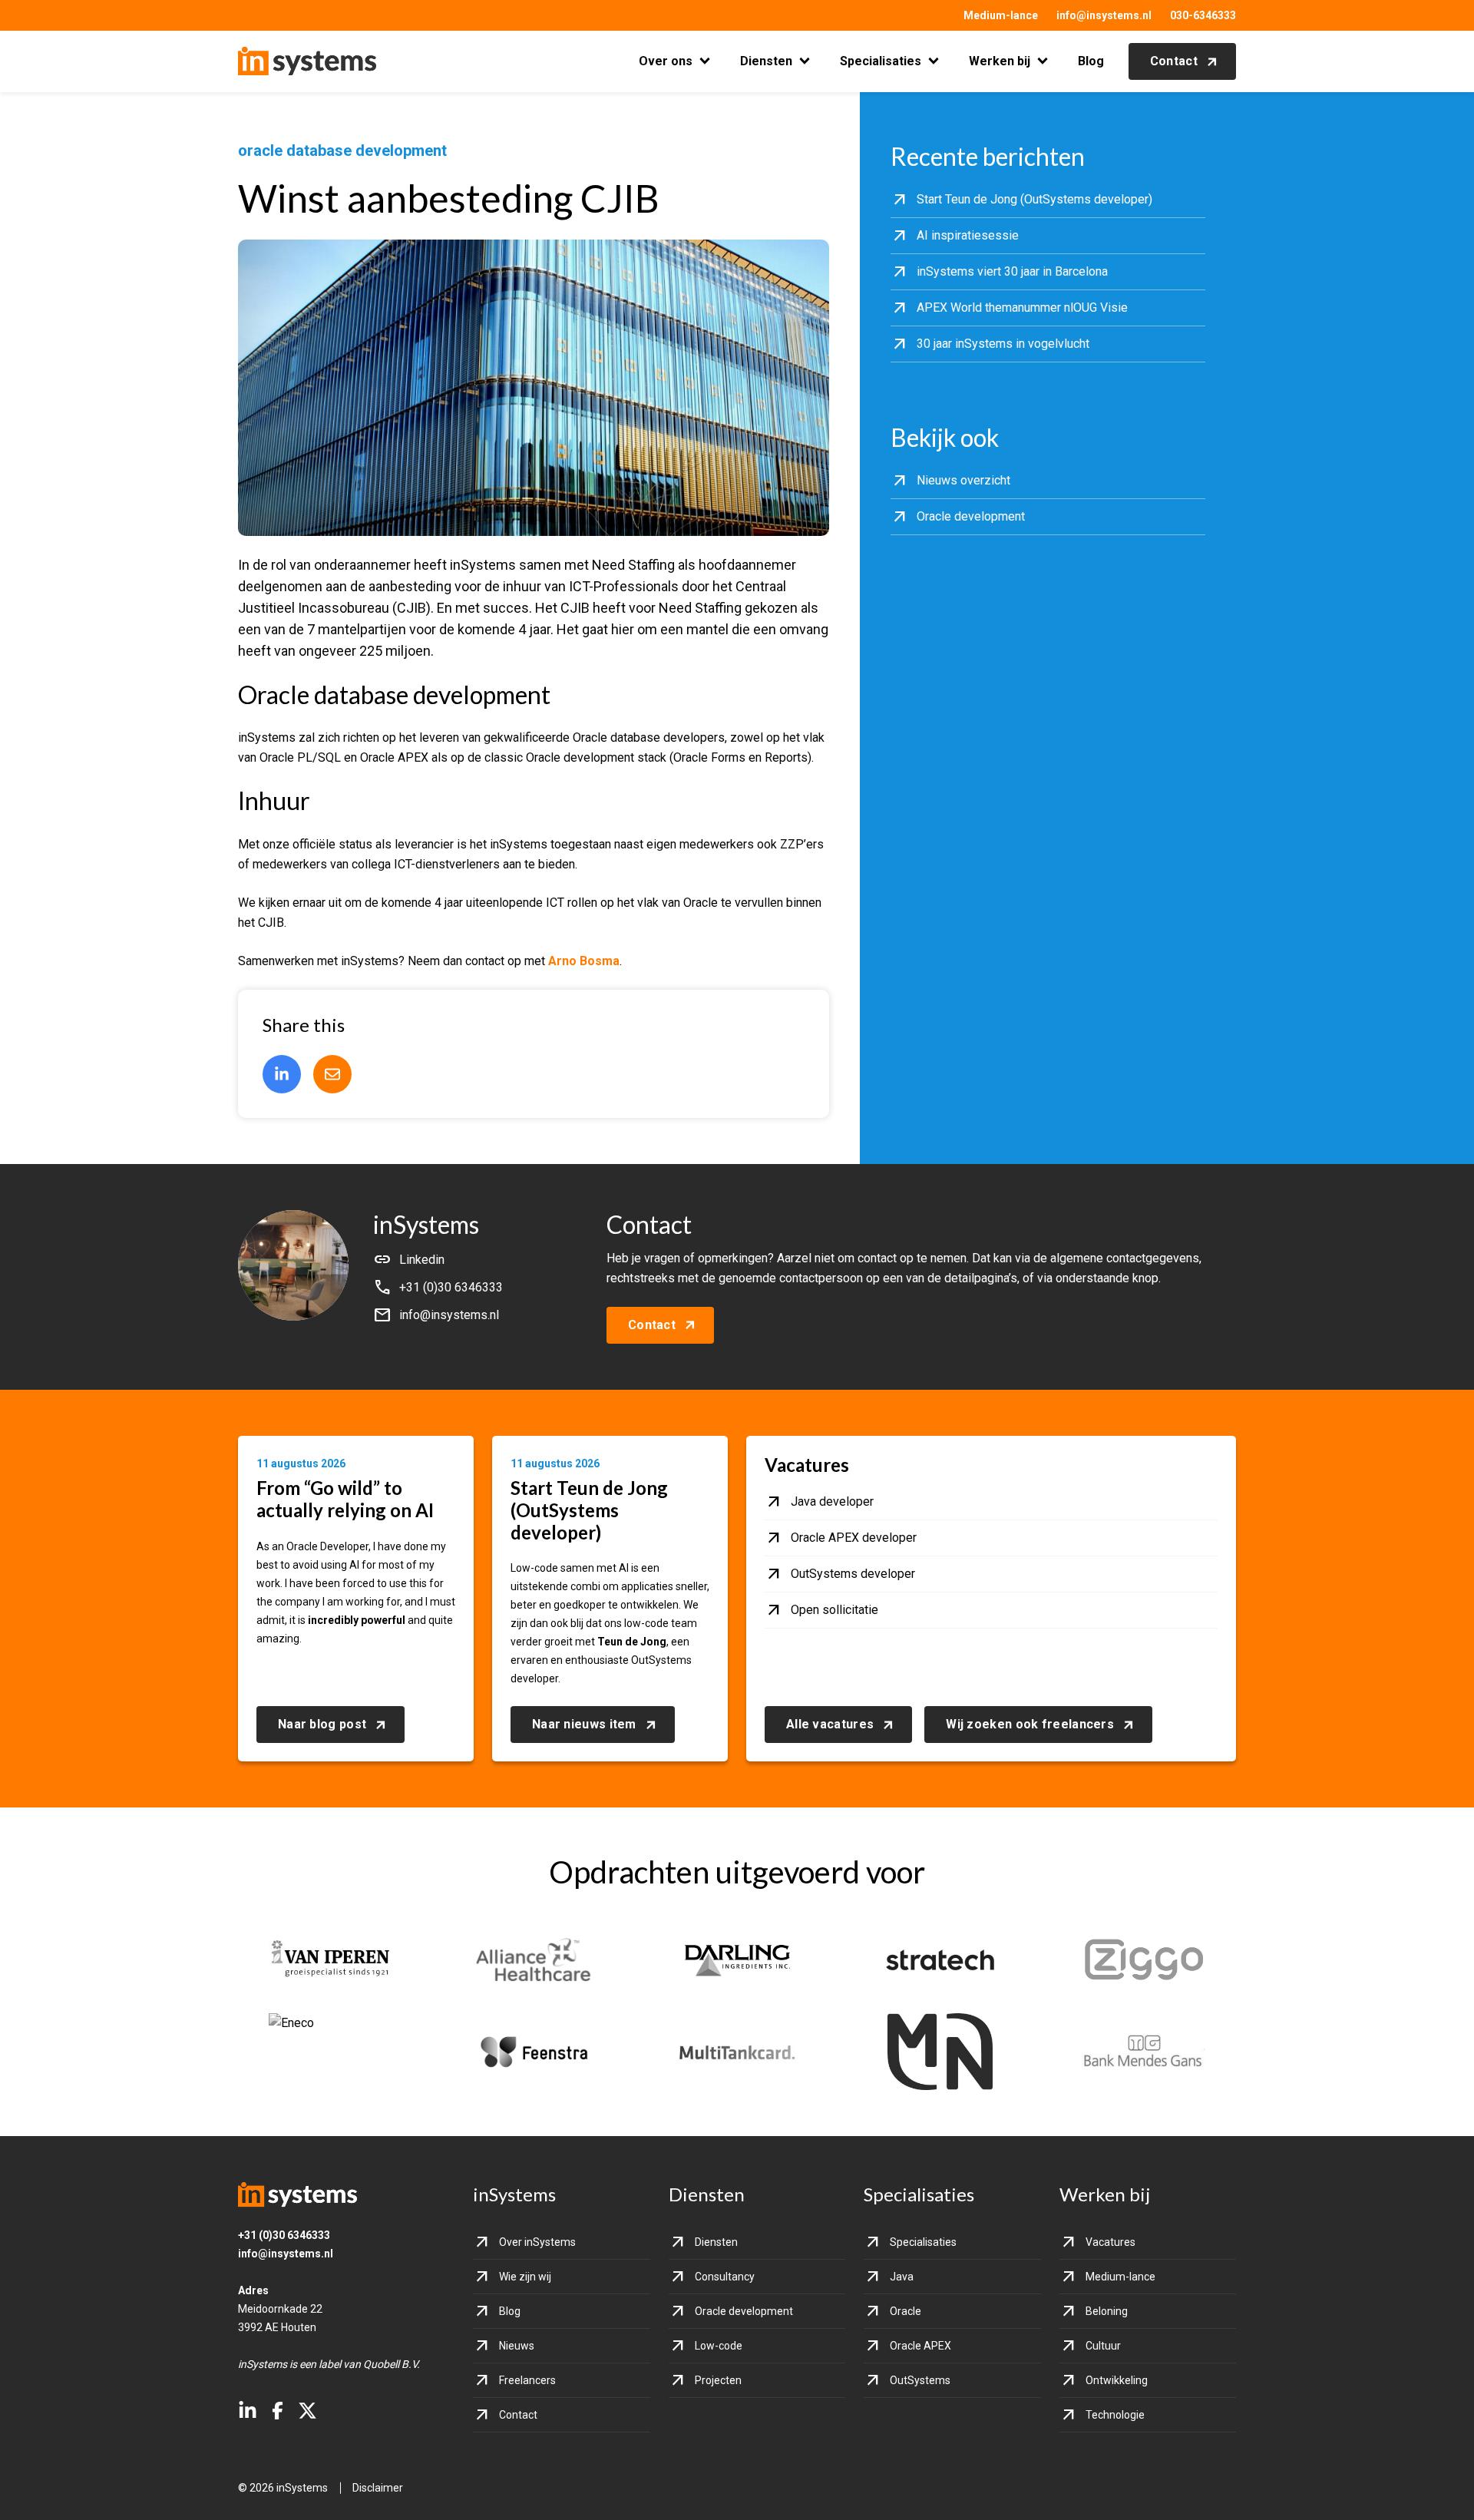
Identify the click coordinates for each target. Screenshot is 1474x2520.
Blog (1091, 61)
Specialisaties (881, 61)
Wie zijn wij (525, 2277)
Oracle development (744, 2311)
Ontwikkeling (1117, 2380)
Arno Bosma (584, 961)
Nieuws (517, 2346)
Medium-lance (1001, 15)
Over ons (666, 61)
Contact (1174, 61)
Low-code (719, 2346)
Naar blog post (322, 1724)
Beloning (1107, 2311)
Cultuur (1103, 2346)
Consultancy (725, 2277)
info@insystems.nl (1104, 15)
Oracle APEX (920, 2346)
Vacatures (1110, 2242)
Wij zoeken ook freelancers (1030, 1724)
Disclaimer (378, 2488)
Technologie (1115, 2415)
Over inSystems (537, 2242)
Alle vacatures (830, 1724)
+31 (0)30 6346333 (284, 2235)
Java (902, 2277)
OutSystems (920, 2380)
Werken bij (1000, 61)
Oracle (906, 2311)
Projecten (718, 2380)
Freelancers (527, 2380)
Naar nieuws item (584, 1724)
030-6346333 (1203, 15)
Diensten (766, 61)
